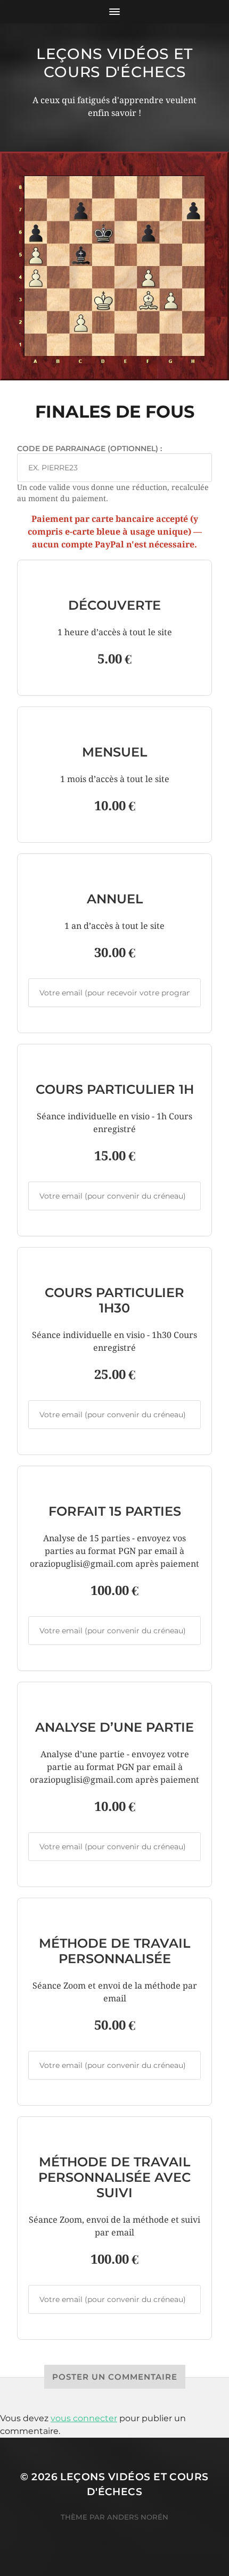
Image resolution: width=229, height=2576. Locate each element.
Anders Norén (138, 2517)
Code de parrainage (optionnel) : (89, 448)
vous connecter (84, 2418)
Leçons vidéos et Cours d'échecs (114, 63)
